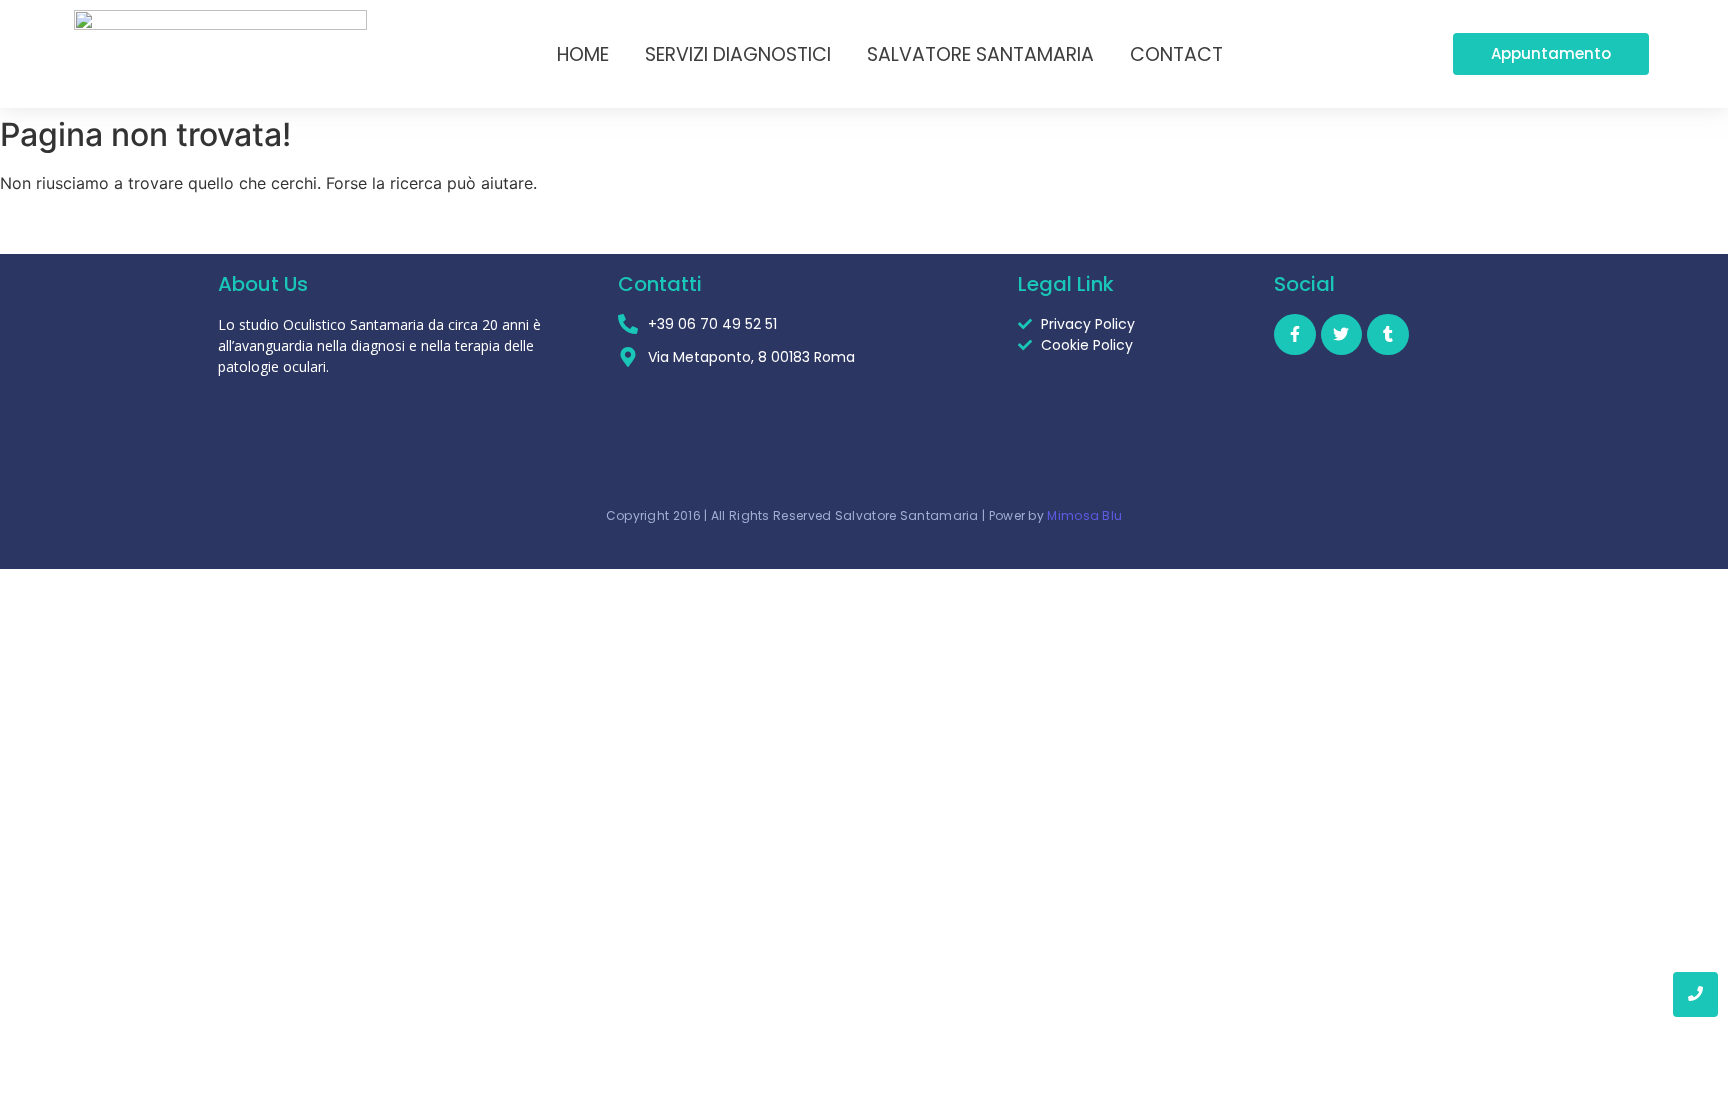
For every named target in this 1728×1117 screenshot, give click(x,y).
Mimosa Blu (1084, 515)
